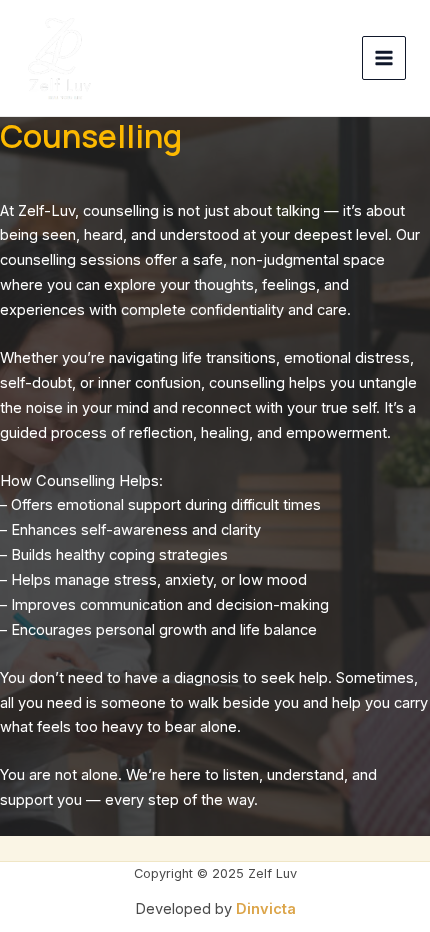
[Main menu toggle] (384, 58)
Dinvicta (266, 909)
